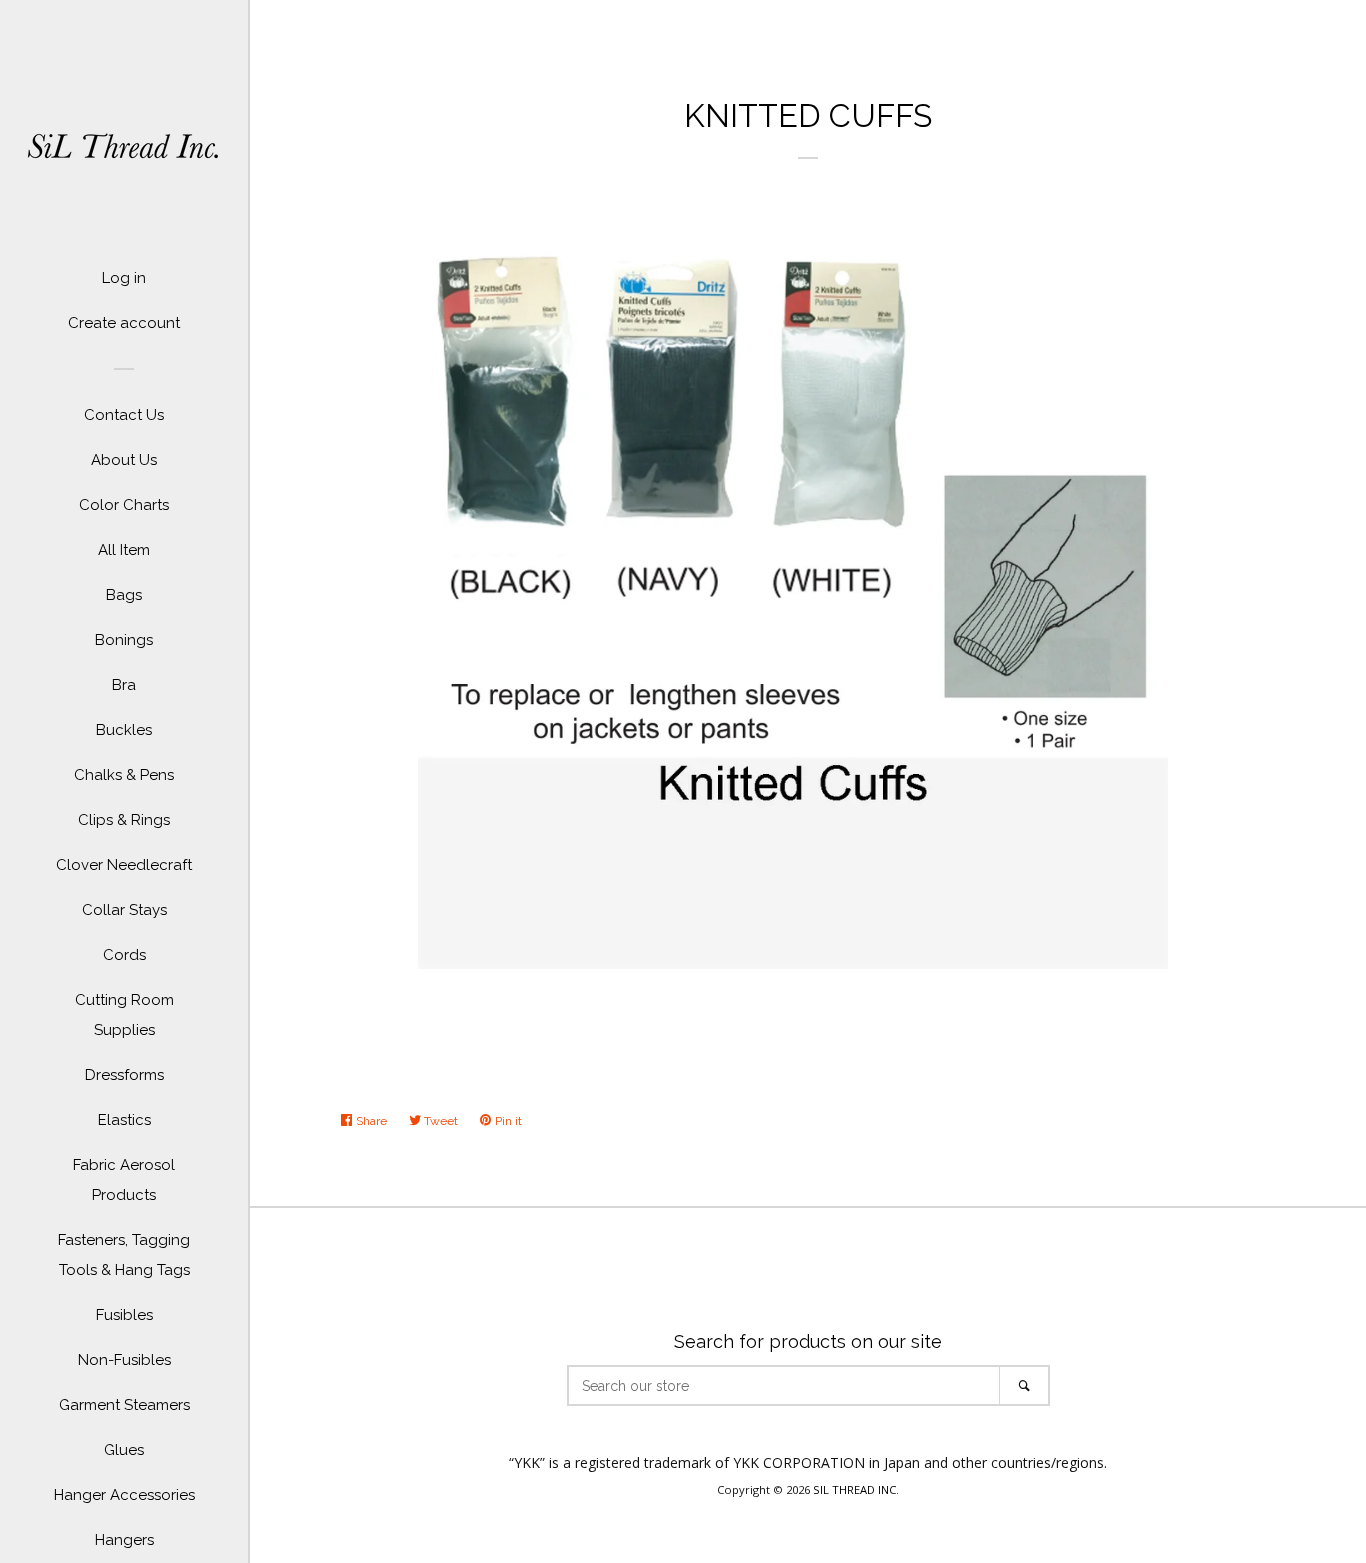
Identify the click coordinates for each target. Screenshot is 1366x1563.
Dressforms (124, 1075)
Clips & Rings (124, 820)
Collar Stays (124, 910)
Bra (124, 685)
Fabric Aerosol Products (124, 1180)
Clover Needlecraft (124, 865)
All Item (124, 550)
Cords (124, 955)
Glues (124, 1450)
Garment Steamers (124, 1405)
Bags (124, 595)
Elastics (124, 1120)
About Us (124, 460)
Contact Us (124, 415)
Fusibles (124, 1315)
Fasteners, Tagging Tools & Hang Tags (124, 1255)
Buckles (124, 730)
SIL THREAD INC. (856, 1489)
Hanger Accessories (124, 1495)
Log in (124, 278)
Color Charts (124, 505)
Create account (124, 323)
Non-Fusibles (124, 1360)
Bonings (124, 640)
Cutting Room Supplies (124, 1015)
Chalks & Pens (124, 775)
